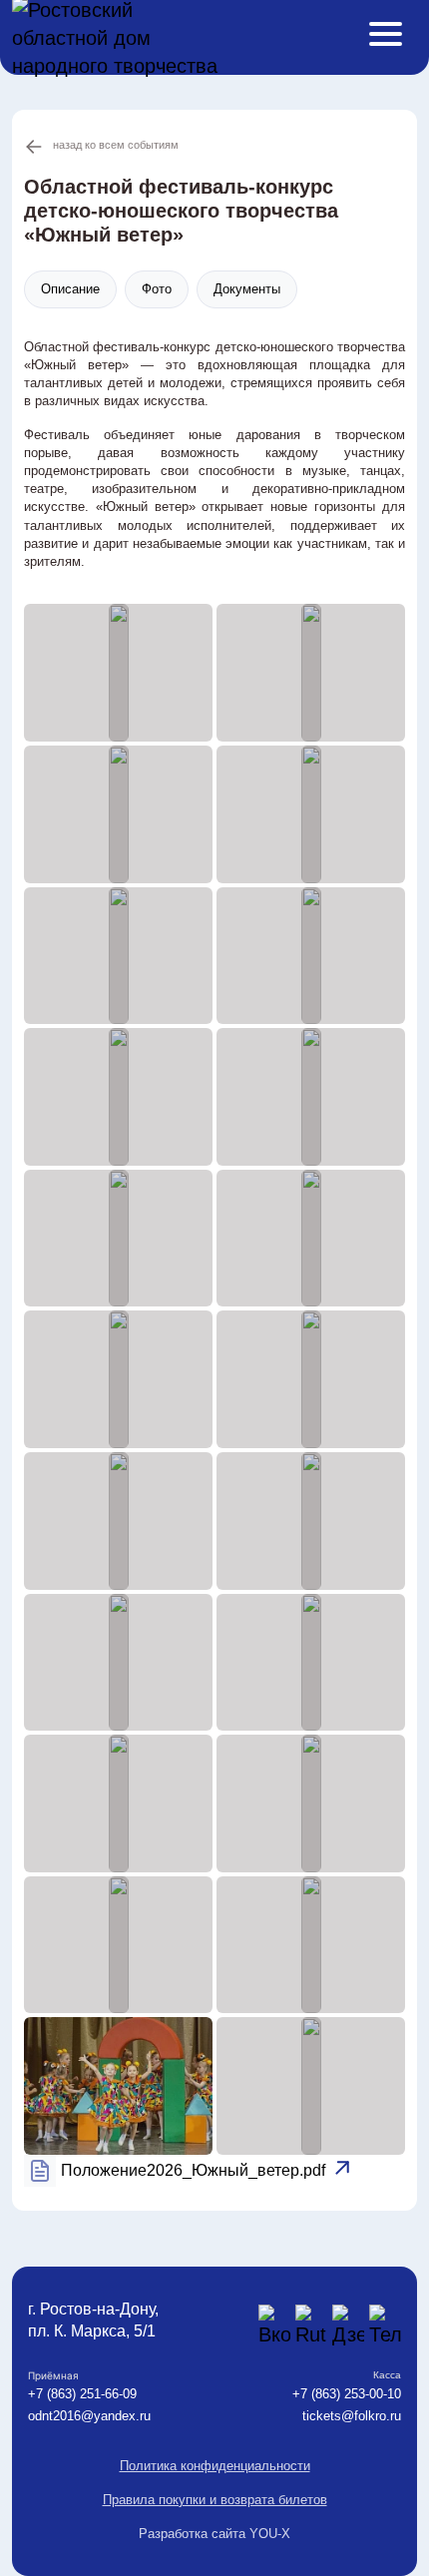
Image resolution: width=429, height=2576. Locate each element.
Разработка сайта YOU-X (214, 2534)
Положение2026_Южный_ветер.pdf (193, 2170)
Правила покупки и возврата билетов (215, 2500)
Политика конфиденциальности (215, 2466)
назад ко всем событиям (116, 145)
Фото (157, 289)
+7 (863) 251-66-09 (82, 2394)
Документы (247, 289)
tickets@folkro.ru (352, 2416)
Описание (70, 289)
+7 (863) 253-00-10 (347, 2394)
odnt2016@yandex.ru (89, 2416)
